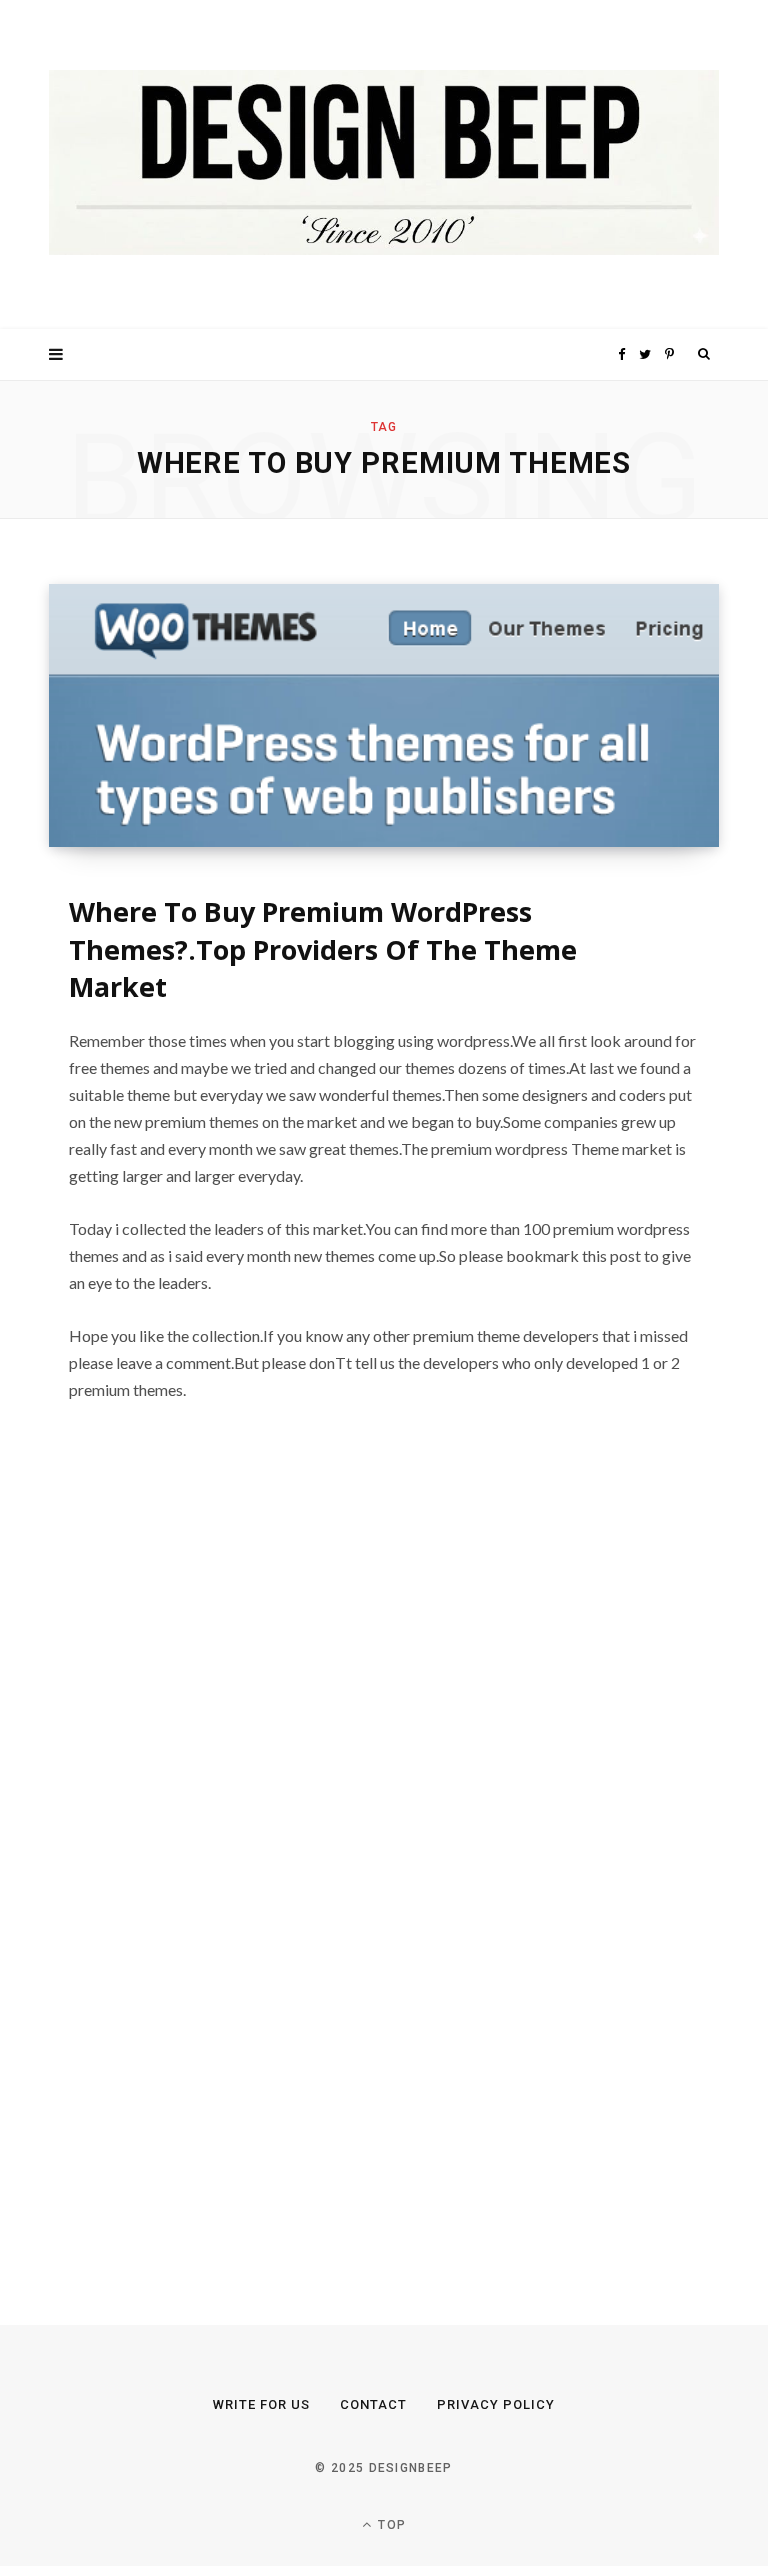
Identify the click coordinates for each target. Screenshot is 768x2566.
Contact (373, 2404)
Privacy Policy (496, 2404)
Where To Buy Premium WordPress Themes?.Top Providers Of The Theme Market (323, 949)
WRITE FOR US (261, 2404)
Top (390, 2525)
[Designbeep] (384, 164)
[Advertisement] (199, 1868)
